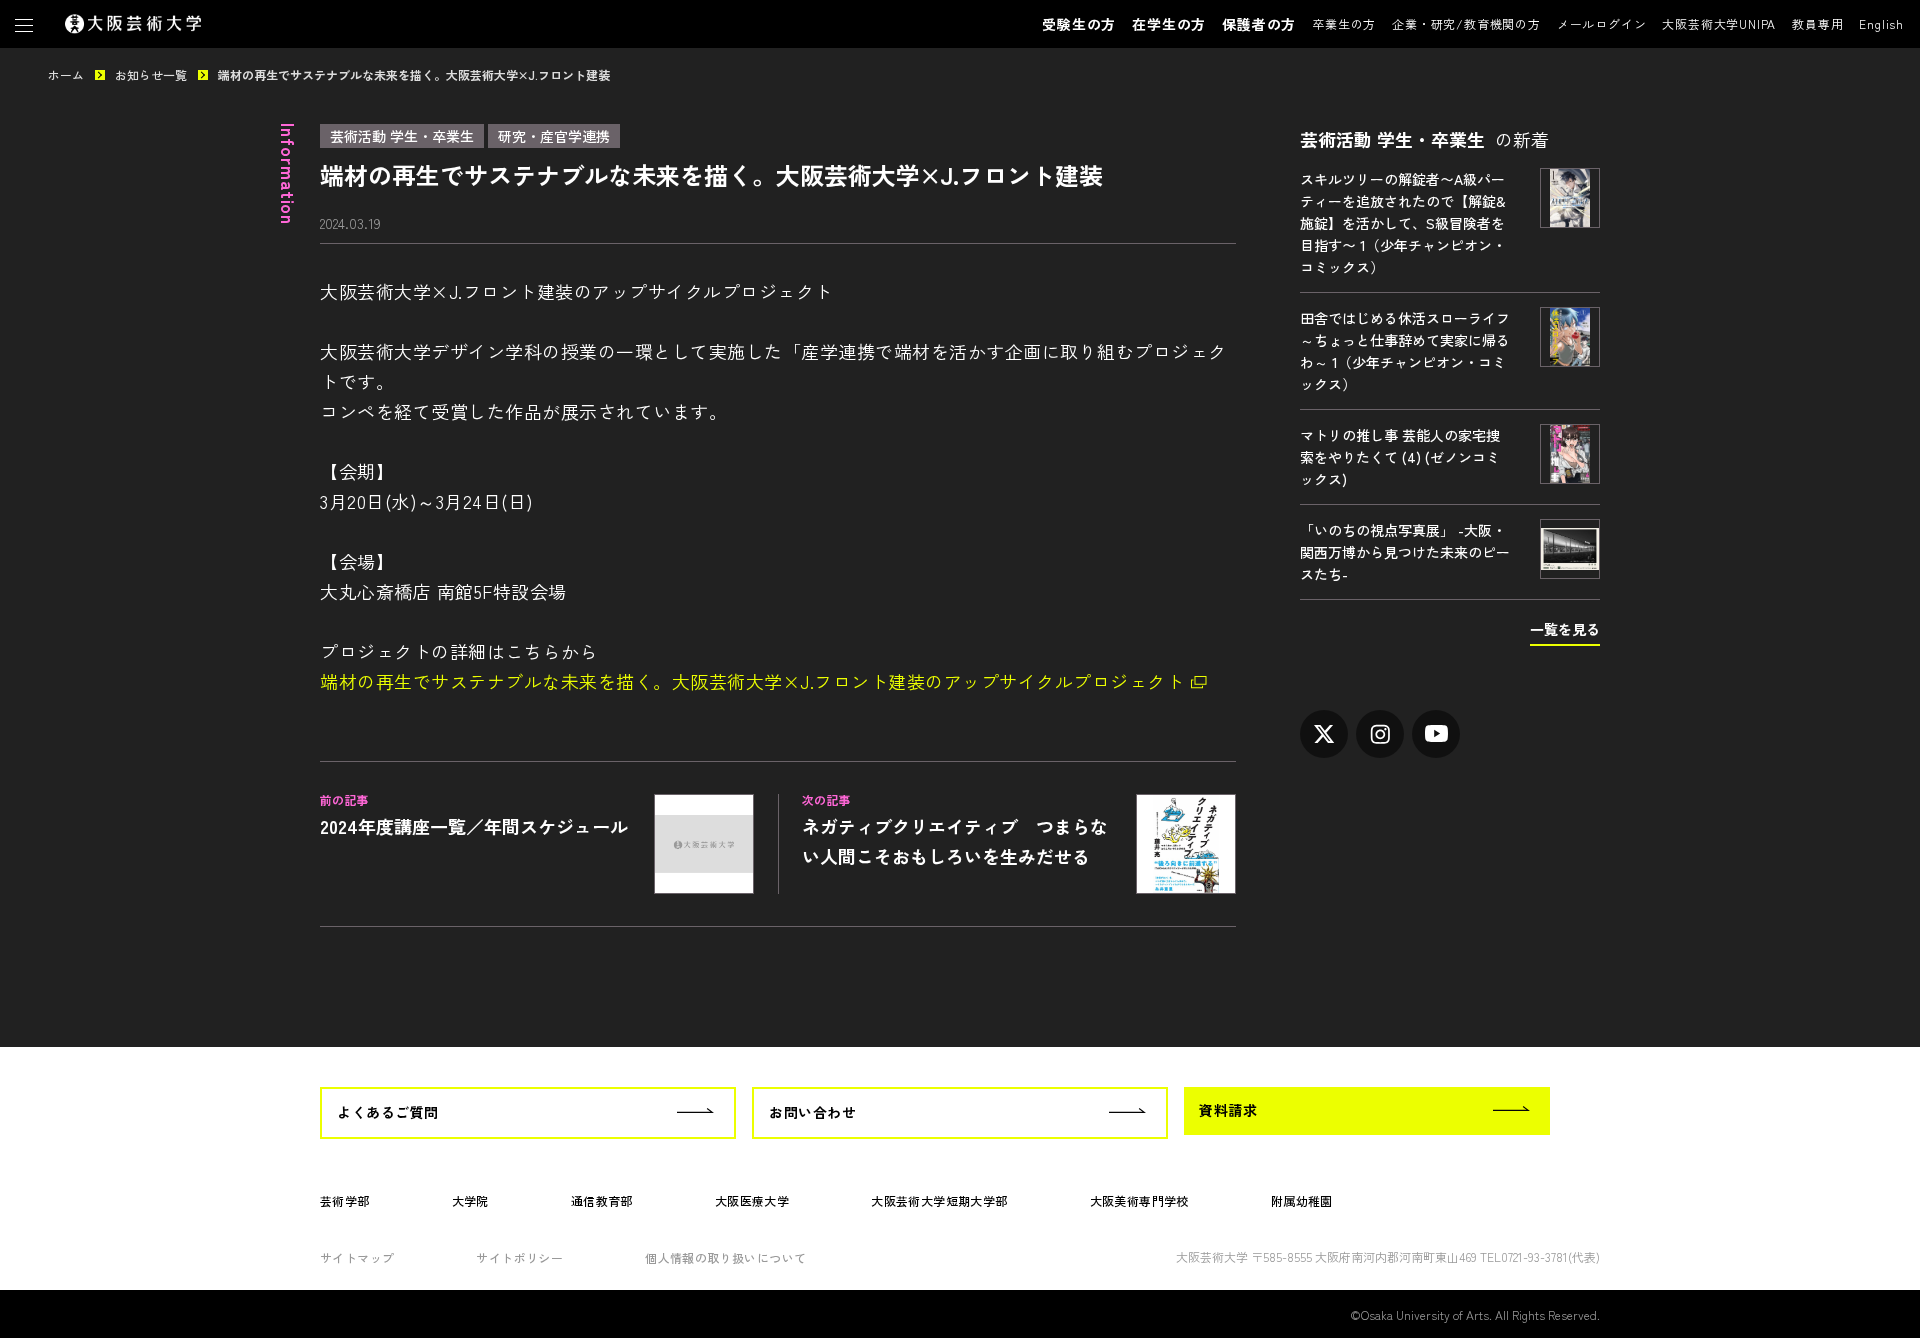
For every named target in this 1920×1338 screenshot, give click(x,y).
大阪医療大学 (752, 1200)
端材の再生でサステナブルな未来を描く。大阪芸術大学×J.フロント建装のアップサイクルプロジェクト (752, 681)
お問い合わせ (812, 1112)
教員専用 (1817, 23)
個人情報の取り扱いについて (725, 1257)
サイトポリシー (519, 1257)
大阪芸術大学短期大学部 (939, 1200)
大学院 (470, 1200)
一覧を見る (1565, 629)
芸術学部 (345, 1200)
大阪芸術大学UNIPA (1719, 23)
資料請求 (1228, 1110)
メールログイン (1602, 23)
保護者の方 (1259, 24)
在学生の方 (1169, 24)
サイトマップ (357, 1257)
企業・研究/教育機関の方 (1466, 23)
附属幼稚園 (1302, 1200)
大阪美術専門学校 (1139, 1200)
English (1881, 23)
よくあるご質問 (388, 1112)
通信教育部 (602, 1200)
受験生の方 (1079, 24)
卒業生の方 (1344, 23)
